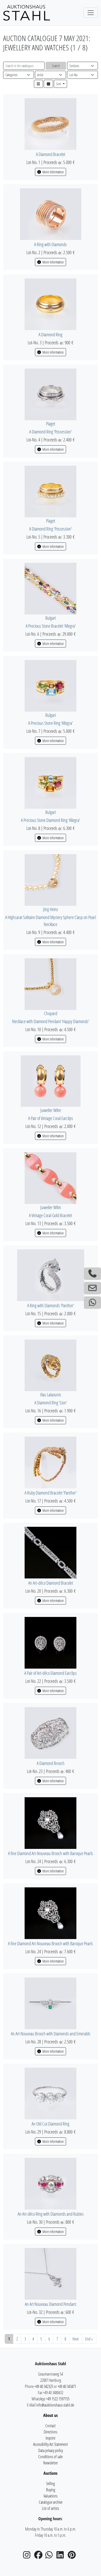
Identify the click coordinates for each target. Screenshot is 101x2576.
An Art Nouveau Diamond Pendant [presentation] (51, 2304)
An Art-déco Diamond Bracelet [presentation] (51, 1583)
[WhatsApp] (51, 2556)
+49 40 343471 (67, 2386)
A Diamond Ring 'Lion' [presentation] (51, 1403)
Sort (59, 84)
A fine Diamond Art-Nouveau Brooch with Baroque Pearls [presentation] (51, 1853)
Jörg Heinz (51, 909)
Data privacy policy (51, 2450)
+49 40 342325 (44, 2386)
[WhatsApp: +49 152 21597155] (92, 1303)
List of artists (51, 2508)
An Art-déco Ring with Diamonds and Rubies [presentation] (51, 2214)
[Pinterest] (73, 2556)
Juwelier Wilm (51, 1110)
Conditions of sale (51, 2457)
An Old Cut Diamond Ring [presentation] (51, 2124)
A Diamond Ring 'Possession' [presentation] (51, 432)
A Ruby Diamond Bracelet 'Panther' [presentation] (51, 1493)
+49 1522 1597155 (58, 2399)
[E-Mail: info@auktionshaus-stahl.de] (92, 1288)
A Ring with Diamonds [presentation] (51, 244)
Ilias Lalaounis (51, 1395)
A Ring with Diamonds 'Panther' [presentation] (51, 1305)
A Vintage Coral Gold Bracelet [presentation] (51, 1215)
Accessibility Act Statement (51, 2444)
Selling (51, 2484)
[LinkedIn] (62, 2556)
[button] (39, 84)
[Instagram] (28, 2556)
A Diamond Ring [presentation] (51, 334)
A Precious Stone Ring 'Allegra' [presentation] (51, 723)
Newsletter (51, 2463)
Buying (51, 2490)
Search (56, 66)
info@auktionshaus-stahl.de (55, 2405)
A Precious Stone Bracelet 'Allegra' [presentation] (51, 626)
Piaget (51, 424)
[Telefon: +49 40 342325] (92, 1274)
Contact (51, 2426)
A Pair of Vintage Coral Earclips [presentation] (51, 1118)
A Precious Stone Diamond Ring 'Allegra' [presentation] (51, 820)
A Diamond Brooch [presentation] (51, 1763)
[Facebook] (39, 2556)
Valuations (51, 2496)
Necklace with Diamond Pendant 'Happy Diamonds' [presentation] (51, 1021)
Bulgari (51, 618)
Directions (51, 2432)
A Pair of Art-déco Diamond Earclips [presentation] (51, 1673)
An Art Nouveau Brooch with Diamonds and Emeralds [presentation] (51, 2034)
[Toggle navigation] (91, 13)
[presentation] (51, 123)
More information (53, 172)
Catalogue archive (51, 2502)
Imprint (51, 2438)
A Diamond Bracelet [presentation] (51, 154)
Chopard (51, 1013)
